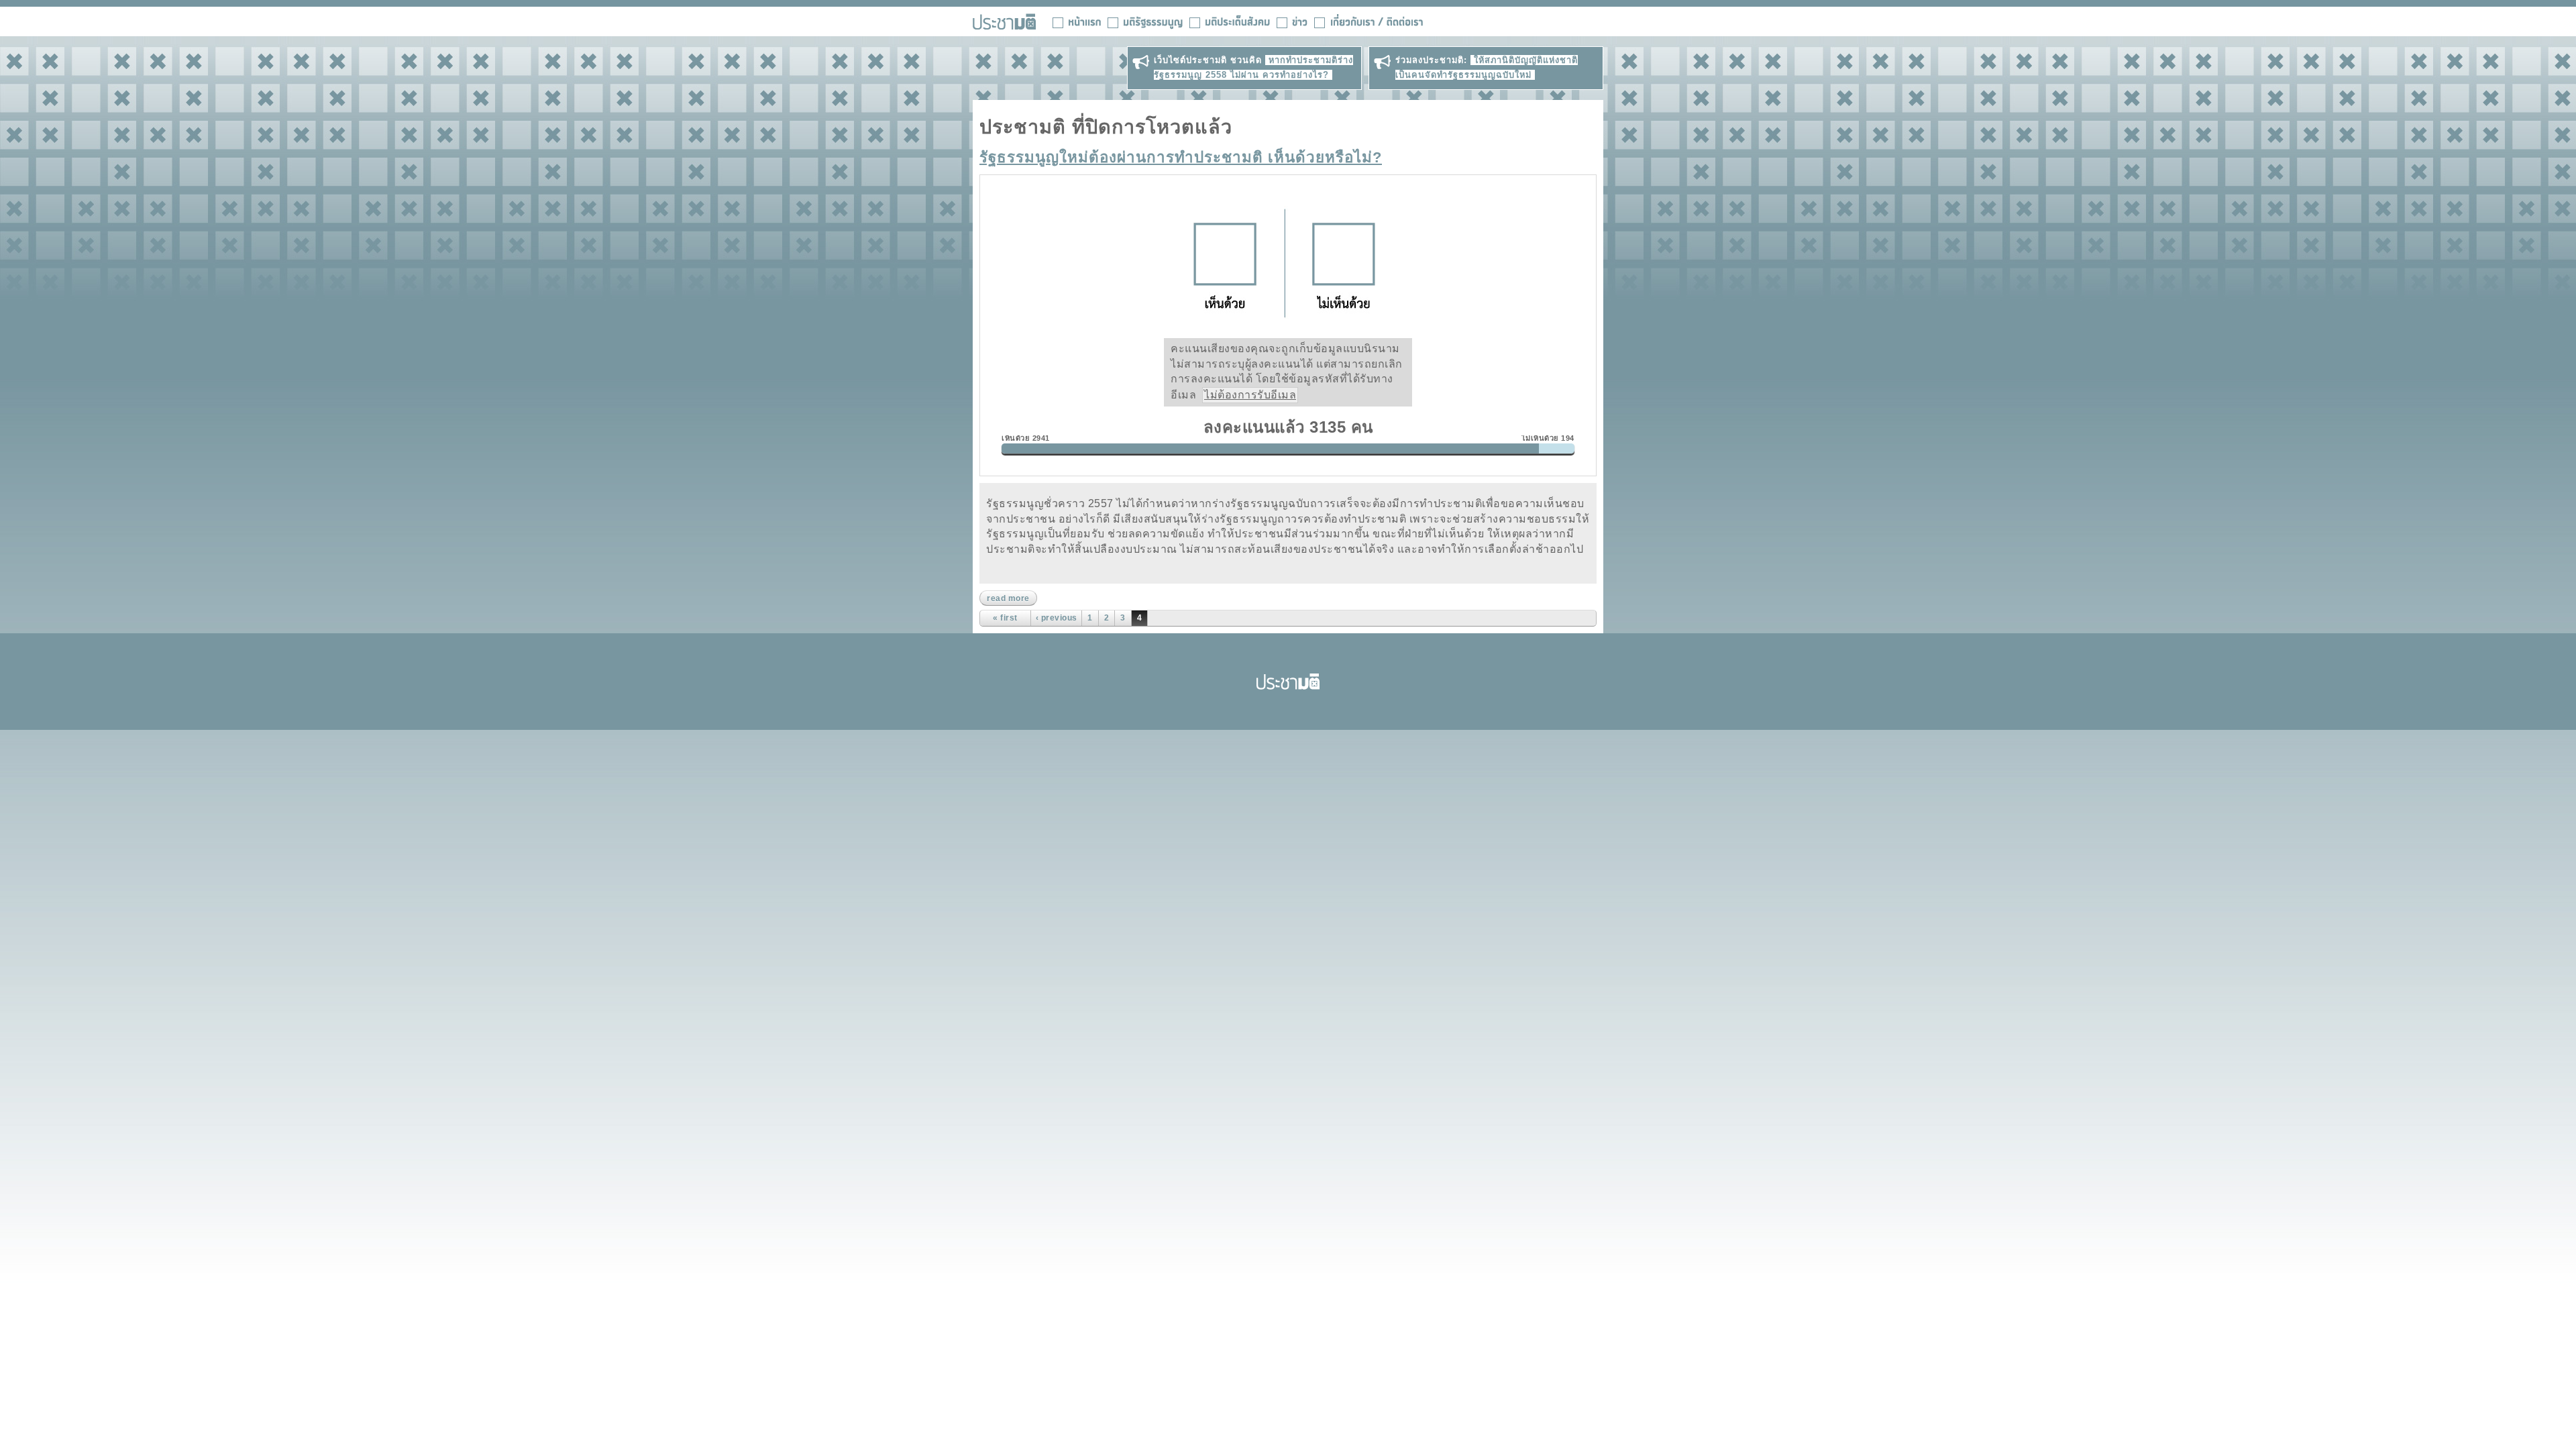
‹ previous (1057, 618)
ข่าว (1292, 21)
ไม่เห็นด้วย (1347, 263)
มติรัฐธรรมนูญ (1145, 21)
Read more (1012, 598)
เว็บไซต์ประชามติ (1004, 21)
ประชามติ (1288, 682)
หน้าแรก (1077, 21)
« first (1005, 618)
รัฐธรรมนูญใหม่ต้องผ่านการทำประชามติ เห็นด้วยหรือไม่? (1181, 157)
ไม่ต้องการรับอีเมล (1250, 395)
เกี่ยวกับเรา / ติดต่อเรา (1368, 21)
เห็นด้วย (1223, 263)
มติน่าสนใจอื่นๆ (1230, 21)
